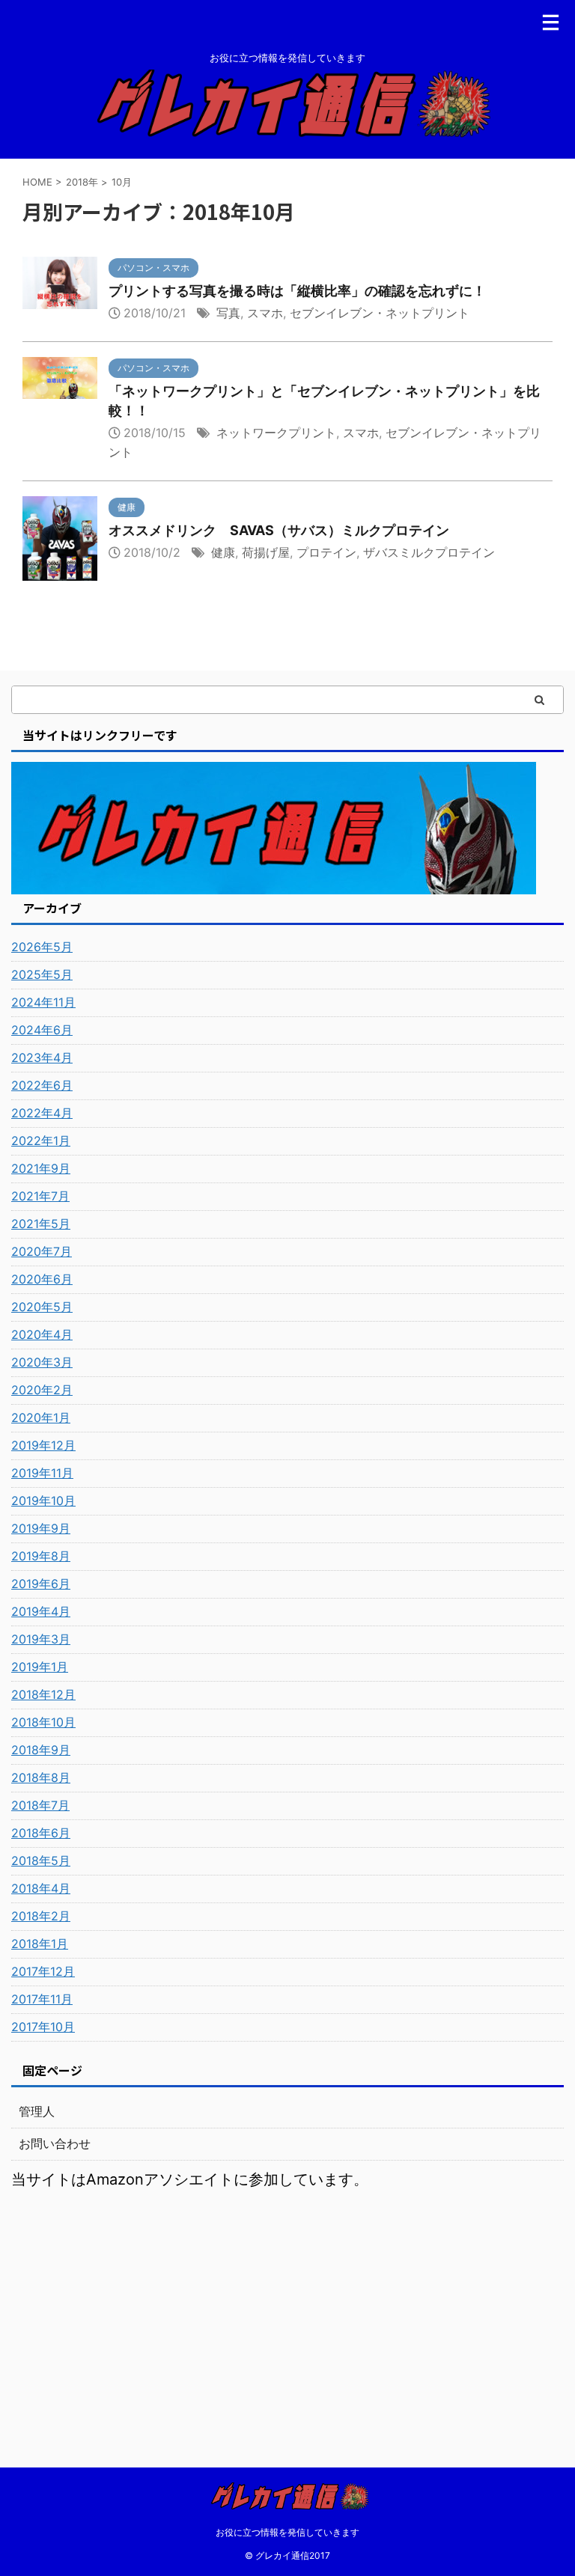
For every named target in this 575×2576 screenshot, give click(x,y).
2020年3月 (42, 1362)
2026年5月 (42, 947)
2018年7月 (40, 1805)
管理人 (37, 2111)
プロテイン (326, 552)
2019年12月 (43, 1445)
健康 (223, 552)
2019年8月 (41, 1556)
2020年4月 (42, 1334)
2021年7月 (40, 1196)
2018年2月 (41, 1916)
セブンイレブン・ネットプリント (380, 313)
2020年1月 (41, 1417)
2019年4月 (41, 1611)
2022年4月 (42, 1113)
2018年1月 (40, 1944)
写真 (228, 313)
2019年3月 (41, 1639)
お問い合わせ (55, 2143)
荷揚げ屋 (266, 552)
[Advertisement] (287, 2310)
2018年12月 (43, 1694)
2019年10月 (43, 1501)
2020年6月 (42, 1279)
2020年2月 (42, 1390)
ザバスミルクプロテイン (429, 552)
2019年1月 (40, 1667)
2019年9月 (41, 1528)
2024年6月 (42, 1030)
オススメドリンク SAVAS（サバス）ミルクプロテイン (279, 530)
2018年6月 (41, 1833)
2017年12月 (43, 1971)
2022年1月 (41, 1141)
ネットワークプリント (276, 433)
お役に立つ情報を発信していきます (287, 2532)
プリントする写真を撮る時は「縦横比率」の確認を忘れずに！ (297, 291)
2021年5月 (41, 1224)
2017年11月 (42, 1999)
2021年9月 (41, 1168)
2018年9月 (41, 1750)
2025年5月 (42, 974)
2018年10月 (43, 1722)
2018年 (82, 182)
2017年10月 (43, 2027)
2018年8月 (41, 1777)
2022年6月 (42, 1085)
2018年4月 (41, 1888)
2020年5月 (42, 1307)
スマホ (265, 313)
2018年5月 (41, 1861)
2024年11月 (43, 1002)
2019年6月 (41, 1584)
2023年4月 (42, 1057)
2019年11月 (42, 1473)
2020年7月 (42, 1251)
